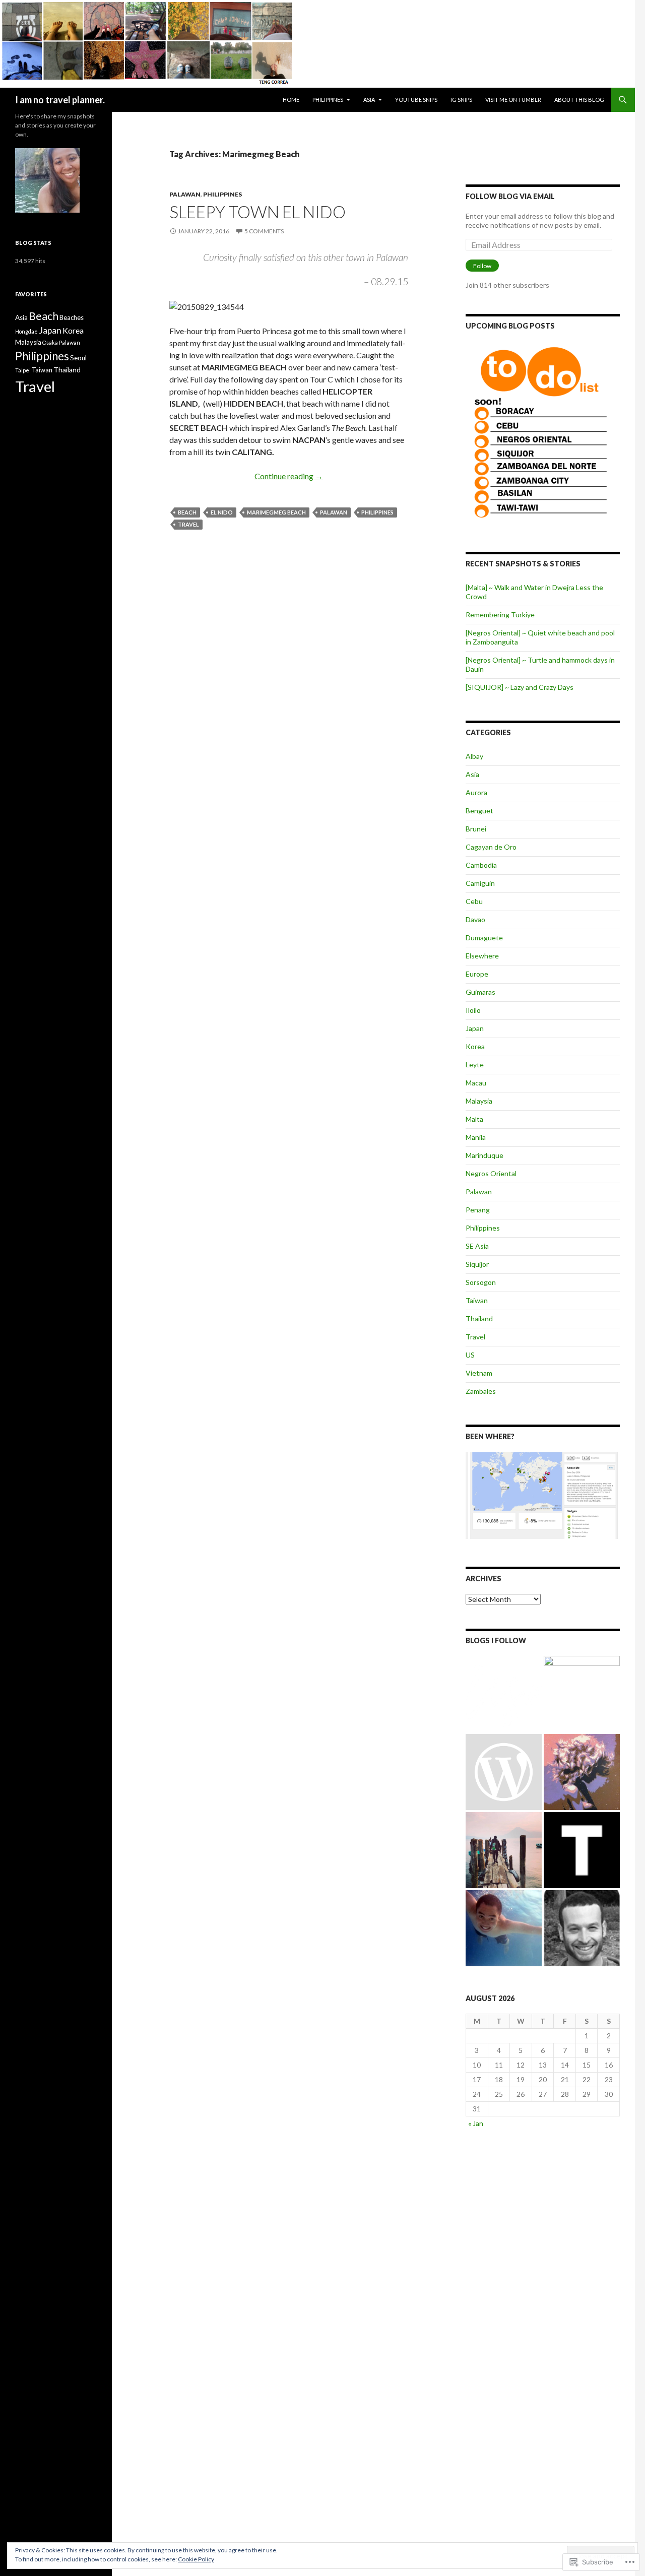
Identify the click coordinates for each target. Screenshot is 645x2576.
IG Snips (461, 100)
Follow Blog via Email (510, 196)
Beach (187, 512)
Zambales (481, 1391)
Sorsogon (481, 1282)
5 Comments (264, 231)
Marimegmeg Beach (276, 512)
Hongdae (26, 331)
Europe (477, 974)
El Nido (222, 512)
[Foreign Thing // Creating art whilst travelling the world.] (504, 1850)
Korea (475, 1046)
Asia (369, 100)
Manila (476, 1137)
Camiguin (480, 883)
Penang (478, 1210)
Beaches (72, 317)
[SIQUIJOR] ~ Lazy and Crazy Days (520, 687)
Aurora (476, 792)
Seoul (78, 358)
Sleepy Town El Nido (257, 212)
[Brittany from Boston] (504, 1772)
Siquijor (477, 1264)
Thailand (479, 1318)
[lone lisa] (504, 1694)
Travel (188, 524)
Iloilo (473, 1010)
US (470, 1355)
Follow (482, 266)
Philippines (328, 100)
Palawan (185, 194)
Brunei (476, 829)
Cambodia (481, 865)
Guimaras (480, 992)
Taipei (23, 370)
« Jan (476, 2123)
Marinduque (485, 1155)
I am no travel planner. (60, 100)
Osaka (50, 342)
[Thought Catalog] (582, 1850)
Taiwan (477, 1300)
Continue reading (289, 476)
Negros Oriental (491, 1173)
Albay (474, 756)
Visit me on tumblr (513, 100)
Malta (474, 1119)
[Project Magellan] (504, 1928)
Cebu (474, 901)
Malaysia (479, 1101)
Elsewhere (482, 956)
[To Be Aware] (582, 1928)
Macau (476, 1083)
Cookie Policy (196, 2559)
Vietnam (479, 1373)
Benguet (479, 811)
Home (291, 100)
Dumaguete (484, 938)
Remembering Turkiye (500, 615)
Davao (475, 919)
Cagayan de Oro (491, 847)
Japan (475, 1028)
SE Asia (477, 1246)
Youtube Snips (416, 100)
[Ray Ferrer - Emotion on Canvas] (582, 1772)
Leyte (475, 1065)
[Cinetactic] (582, 1694)
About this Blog (579, 100)
